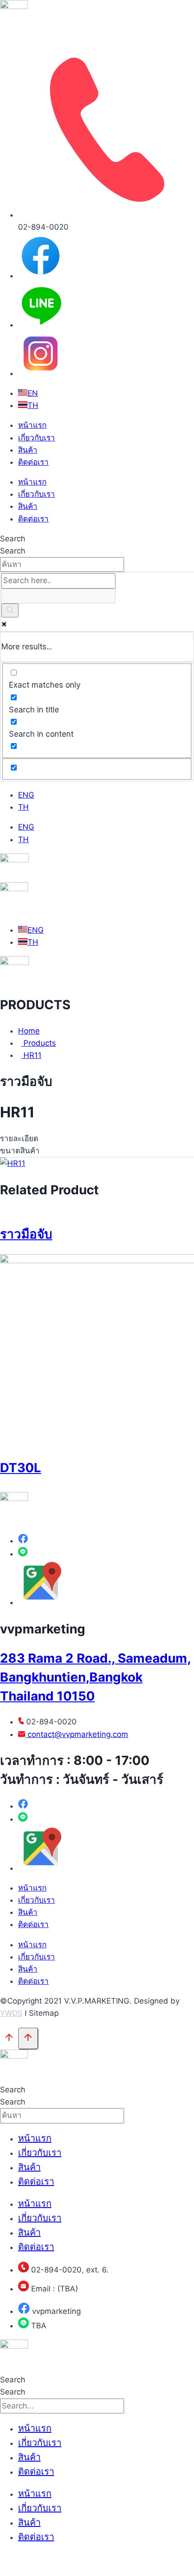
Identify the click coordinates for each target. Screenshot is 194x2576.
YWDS (11, 2013)
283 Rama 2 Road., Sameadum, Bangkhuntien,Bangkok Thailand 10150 (95, 1677)
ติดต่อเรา (33, 462)
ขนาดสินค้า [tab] (20, 1151)
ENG (26, 795)
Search (13, 539)
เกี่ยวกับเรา (37, 438)
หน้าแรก (32, 425)
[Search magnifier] (10, 610)
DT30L (21, 1468)
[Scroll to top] (9, 2039)
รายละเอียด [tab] (19, 1138)
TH (23, 807)
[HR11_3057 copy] (13, 1163)
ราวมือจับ (26, 1234)
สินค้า (28, 450)
